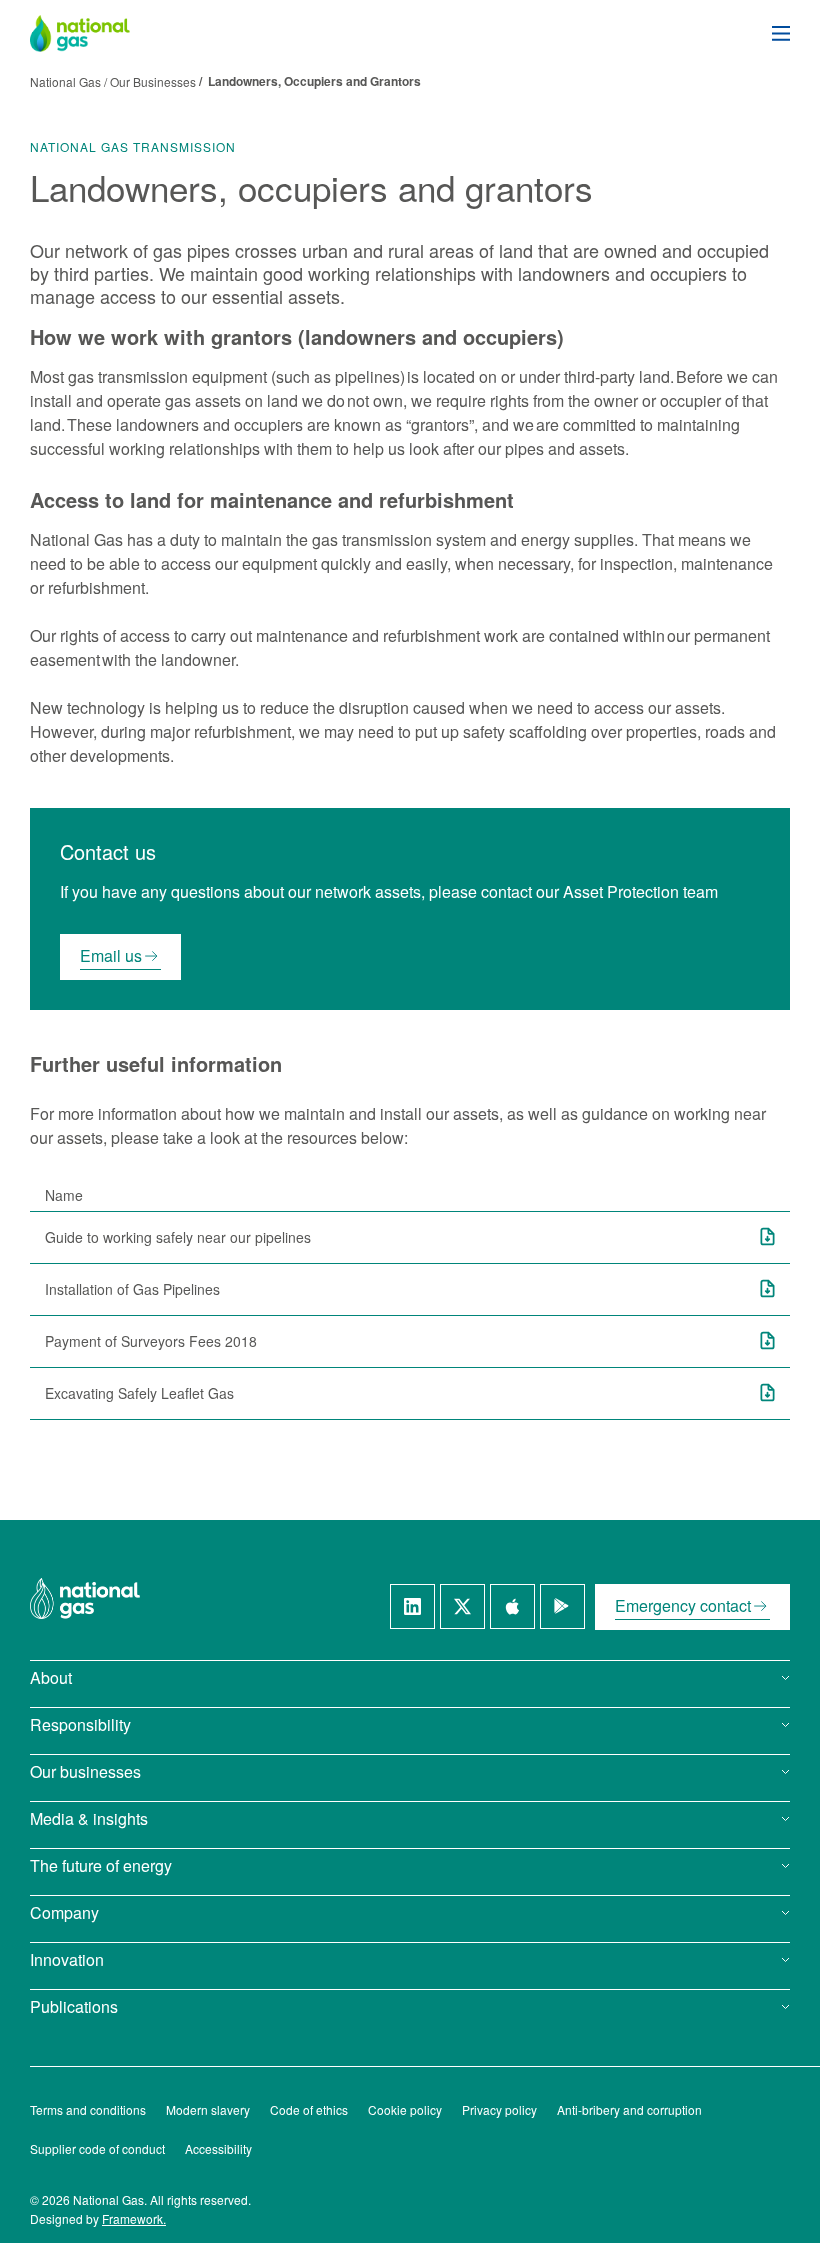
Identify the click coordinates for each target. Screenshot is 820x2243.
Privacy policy (499, 2109)
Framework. (134, 2218)
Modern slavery (208, 2109)
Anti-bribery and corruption (629, 2109)
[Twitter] (462, 1606)
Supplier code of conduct (97, 2148)
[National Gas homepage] (95, 33)
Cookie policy (405, 2109)
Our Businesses (153, 81)
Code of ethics (309, 2109)
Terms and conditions (88, 2109)
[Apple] (512, 1606)
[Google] (562, 1606)
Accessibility (218, 2148)
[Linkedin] (412, 1606)
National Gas (68, 81)
